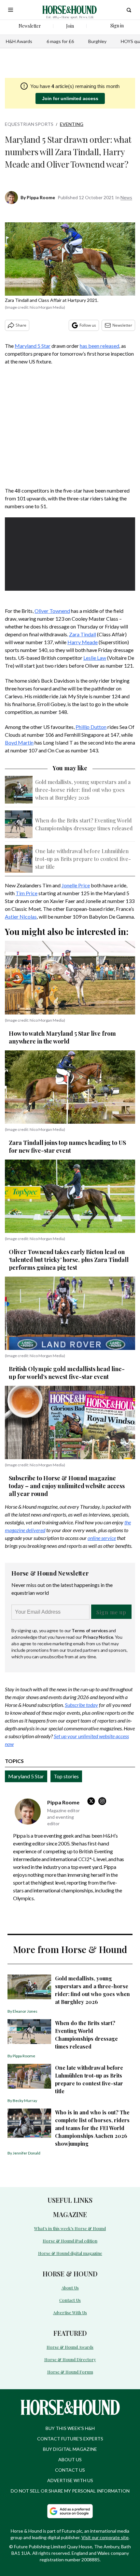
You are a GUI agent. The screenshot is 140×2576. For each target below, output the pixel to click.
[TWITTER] (93, 1801)
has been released (99, 346)
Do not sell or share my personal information (70, 2491)
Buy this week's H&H (70, 2428)
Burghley (97, 41)
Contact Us (70, 2300)
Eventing (72, 124)
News (126, 197)
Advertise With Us (70, 2312)
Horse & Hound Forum (70, 2372)
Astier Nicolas (21, 917)
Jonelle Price (76, 885)
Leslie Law (95, 658)
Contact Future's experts (70, 2439)
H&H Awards (19, 41)
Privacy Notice (98, 1637)
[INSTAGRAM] (104, 1801)
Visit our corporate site (105, 2537)
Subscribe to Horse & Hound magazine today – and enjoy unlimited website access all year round (67, 1486)
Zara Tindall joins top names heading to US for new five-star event (67, 1147)
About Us (70, 2288)
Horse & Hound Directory (70, 2359)
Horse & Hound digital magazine (70, 2253)
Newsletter (122, 325)
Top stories (66, 1776)
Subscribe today (81, 1705)
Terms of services (90, 1630)
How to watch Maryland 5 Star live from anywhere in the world (62, 1037)
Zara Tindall (83, 634)
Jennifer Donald (27, 2153)
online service (102, 1538)
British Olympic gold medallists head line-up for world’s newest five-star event (67, 1373)
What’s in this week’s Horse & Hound (70, 2228)
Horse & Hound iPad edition (70, 2241)
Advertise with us (70, 2480)
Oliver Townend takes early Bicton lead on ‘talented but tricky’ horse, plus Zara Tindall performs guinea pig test (69, 1260)
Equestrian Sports (29, 124)
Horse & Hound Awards (70, 2347)
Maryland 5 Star (33, 346)
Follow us (88, 325)
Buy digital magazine (70, 2449)
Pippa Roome (41, 197)
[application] (70, 554)
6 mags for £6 (60, 41)
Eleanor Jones (25, 2011)
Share (21, 325)
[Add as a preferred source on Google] (70, 2511)
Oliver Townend (52, 611)
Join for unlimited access (70, 98)
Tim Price (27, 893)
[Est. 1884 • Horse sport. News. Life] (70, 10)
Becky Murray (25, 2101)
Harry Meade (83, 642)
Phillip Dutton (91, 727)
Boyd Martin (19, 742)
